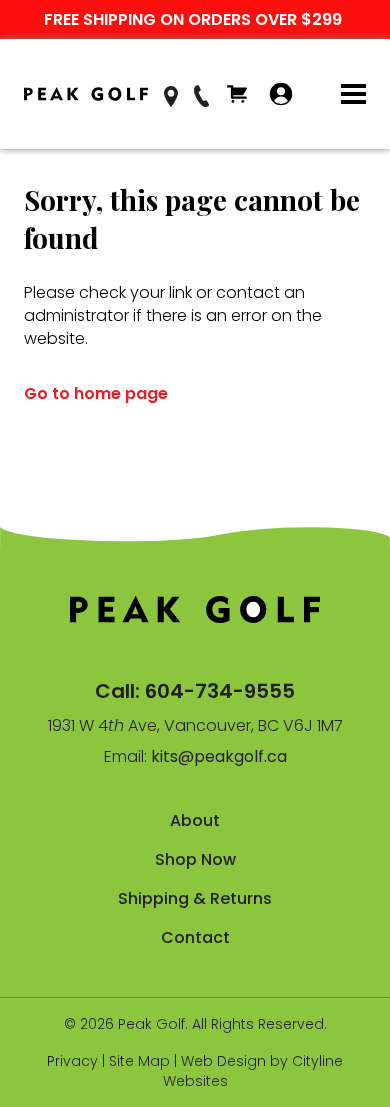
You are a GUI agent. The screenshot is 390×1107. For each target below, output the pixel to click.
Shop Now (195, 859)
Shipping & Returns (195, 898)
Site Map (139, 1061)
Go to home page (96, 393)
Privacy (72, 1061)
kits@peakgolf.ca (219, 756)
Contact (195, 937)
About (195, 820)
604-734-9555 (220, 691)
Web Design (223, 1061)
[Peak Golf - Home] (86, 94)
